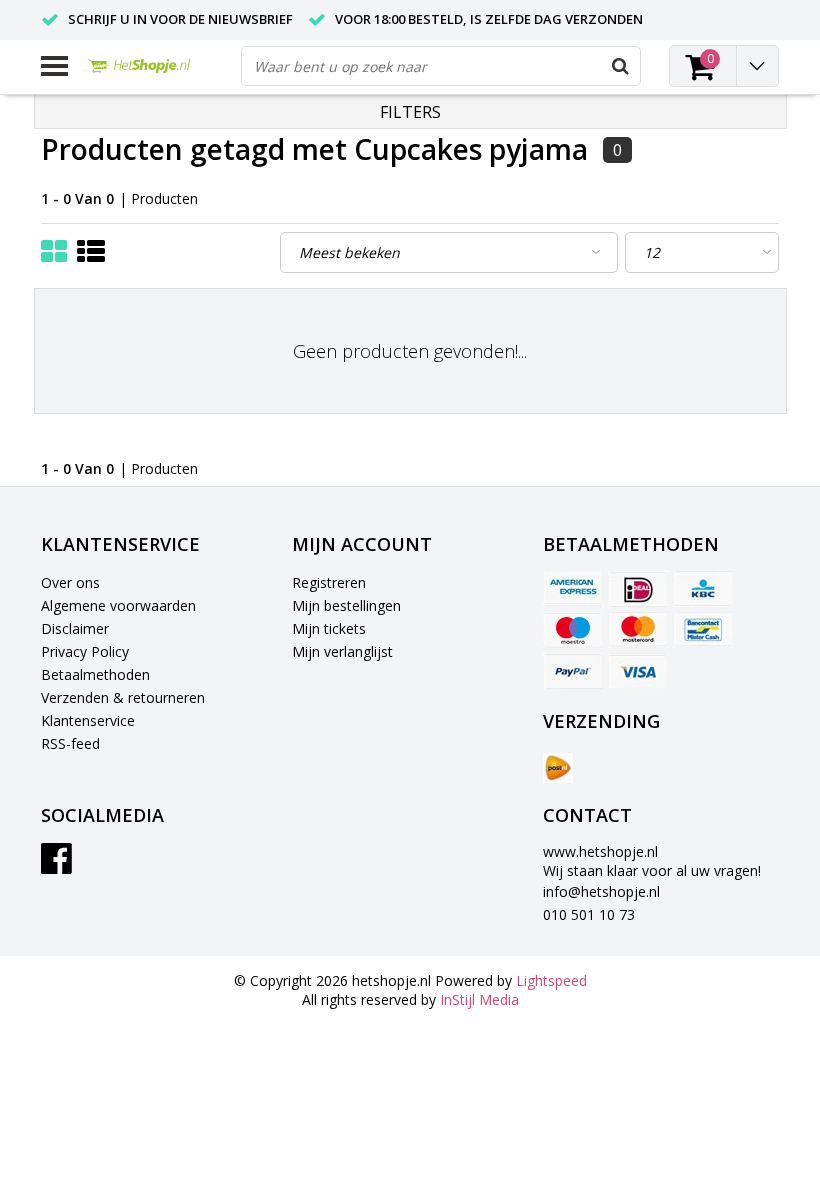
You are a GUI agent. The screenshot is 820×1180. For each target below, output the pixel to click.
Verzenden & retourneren (123, 697)
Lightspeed (551, 980)
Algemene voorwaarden (118, 605)
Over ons (70, 582)
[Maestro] (573, 630)
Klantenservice (88, 720)
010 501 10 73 (589, 914)
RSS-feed (70, 743)
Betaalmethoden (95, 674)
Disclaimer (75, 628)
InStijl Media (479, 999)
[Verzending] (558, 768)
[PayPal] (573, 671)
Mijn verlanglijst (342, 651)
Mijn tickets (329, 628)
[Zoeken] (620, 66)
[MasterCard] (638, 630)
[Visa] (638, 671)
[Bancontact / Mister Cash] (703, 630)
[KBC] (703, 589)
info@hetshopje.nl (601, 891)
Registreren (329, 582)
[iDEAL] (638, 589)
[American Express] (573, 589)
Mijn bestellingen (346, 605)
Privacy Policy (85, 651)
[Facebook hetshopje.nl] (56, 865)
